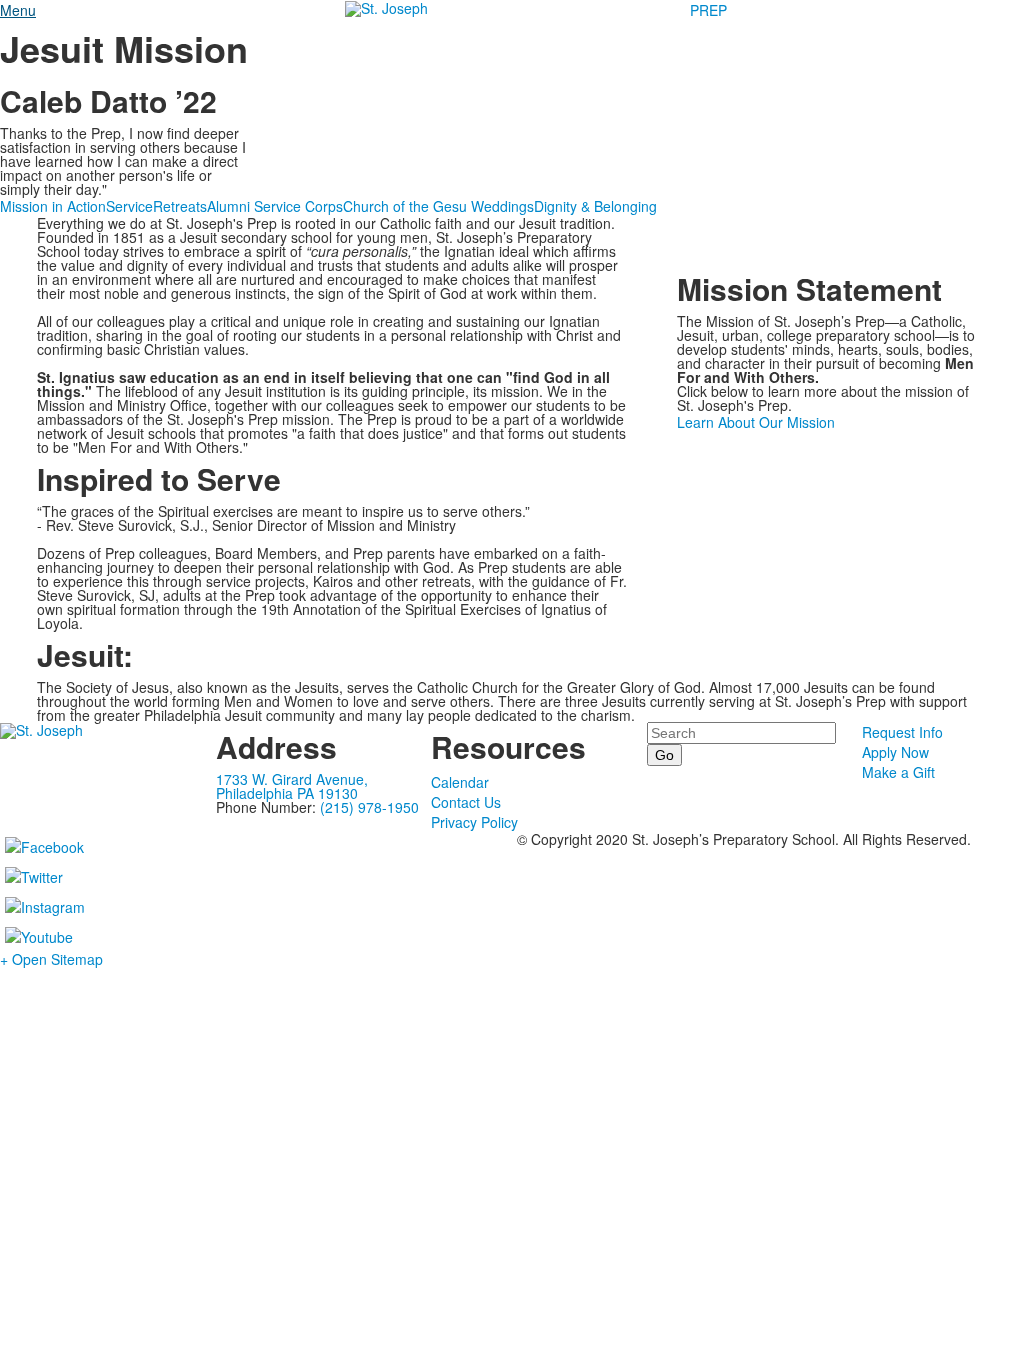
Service (129, 206)
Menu (18, 10)
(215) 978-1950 (369, 807)
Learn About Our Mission (756, 422)
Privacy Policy (474, 822)
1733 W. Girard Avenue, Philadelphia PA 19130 (292, 786)
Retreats (180, 206)
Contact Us (466, 802)
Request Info (902, 732)
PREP (708, 10)
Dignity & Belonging (595, 206)
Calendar (460, 782)
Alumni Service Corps (275, 206)
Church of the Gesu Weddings (438, 206)
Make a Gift (898, 772)
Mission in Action (53, 206)
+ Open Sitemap (51, 959)
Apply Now (895, 752)
